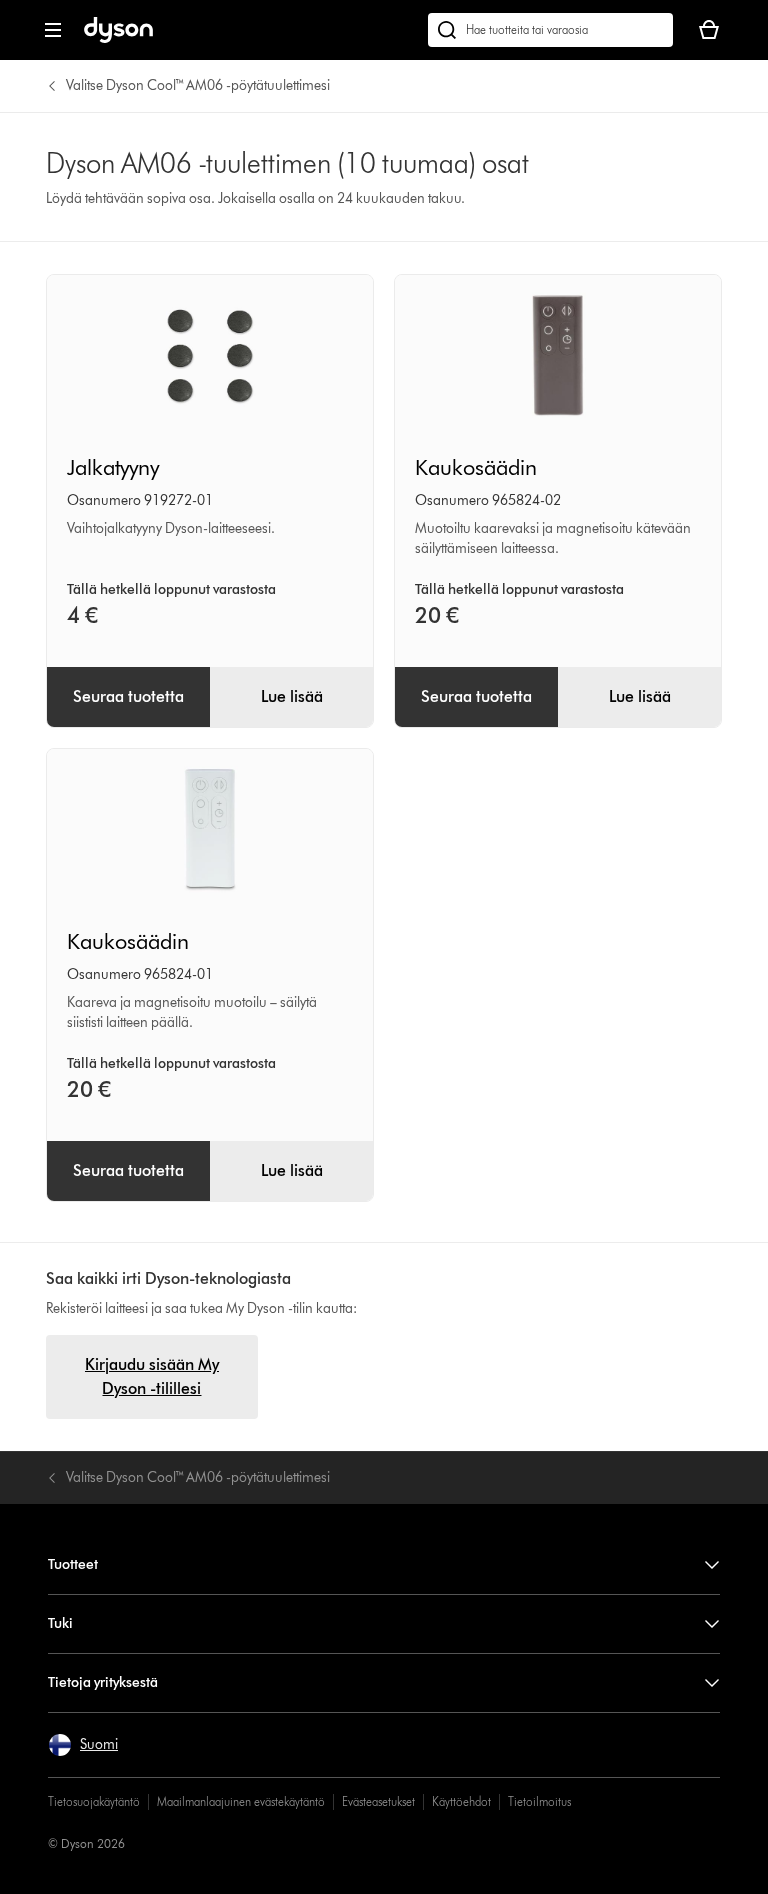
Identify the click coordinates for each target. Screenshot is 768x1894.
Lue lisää (292, 696)
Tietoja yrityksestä (103, 1682)
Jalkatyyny (113, 467)
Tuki (60, 1623)
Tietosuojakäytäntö (94, 1801)
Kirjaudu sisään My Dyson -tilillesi (152, 1376)
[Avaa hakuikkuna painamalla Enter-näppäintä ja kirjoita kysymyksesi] (550, 30)
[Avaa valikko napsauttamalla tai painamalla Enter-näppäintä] (53, 30)
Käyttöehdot (461, 1801)
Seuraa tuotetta (128, 696)
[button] (83, 1745)
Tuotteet (73, 1564)
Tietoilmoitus (539, 1801)
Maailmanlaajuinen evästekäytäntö (241, 1801)
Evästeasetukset (378, 1801)
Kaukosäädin (476, 467)
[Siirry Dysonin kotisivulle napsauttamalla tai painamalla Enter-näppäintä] (118, 38)
